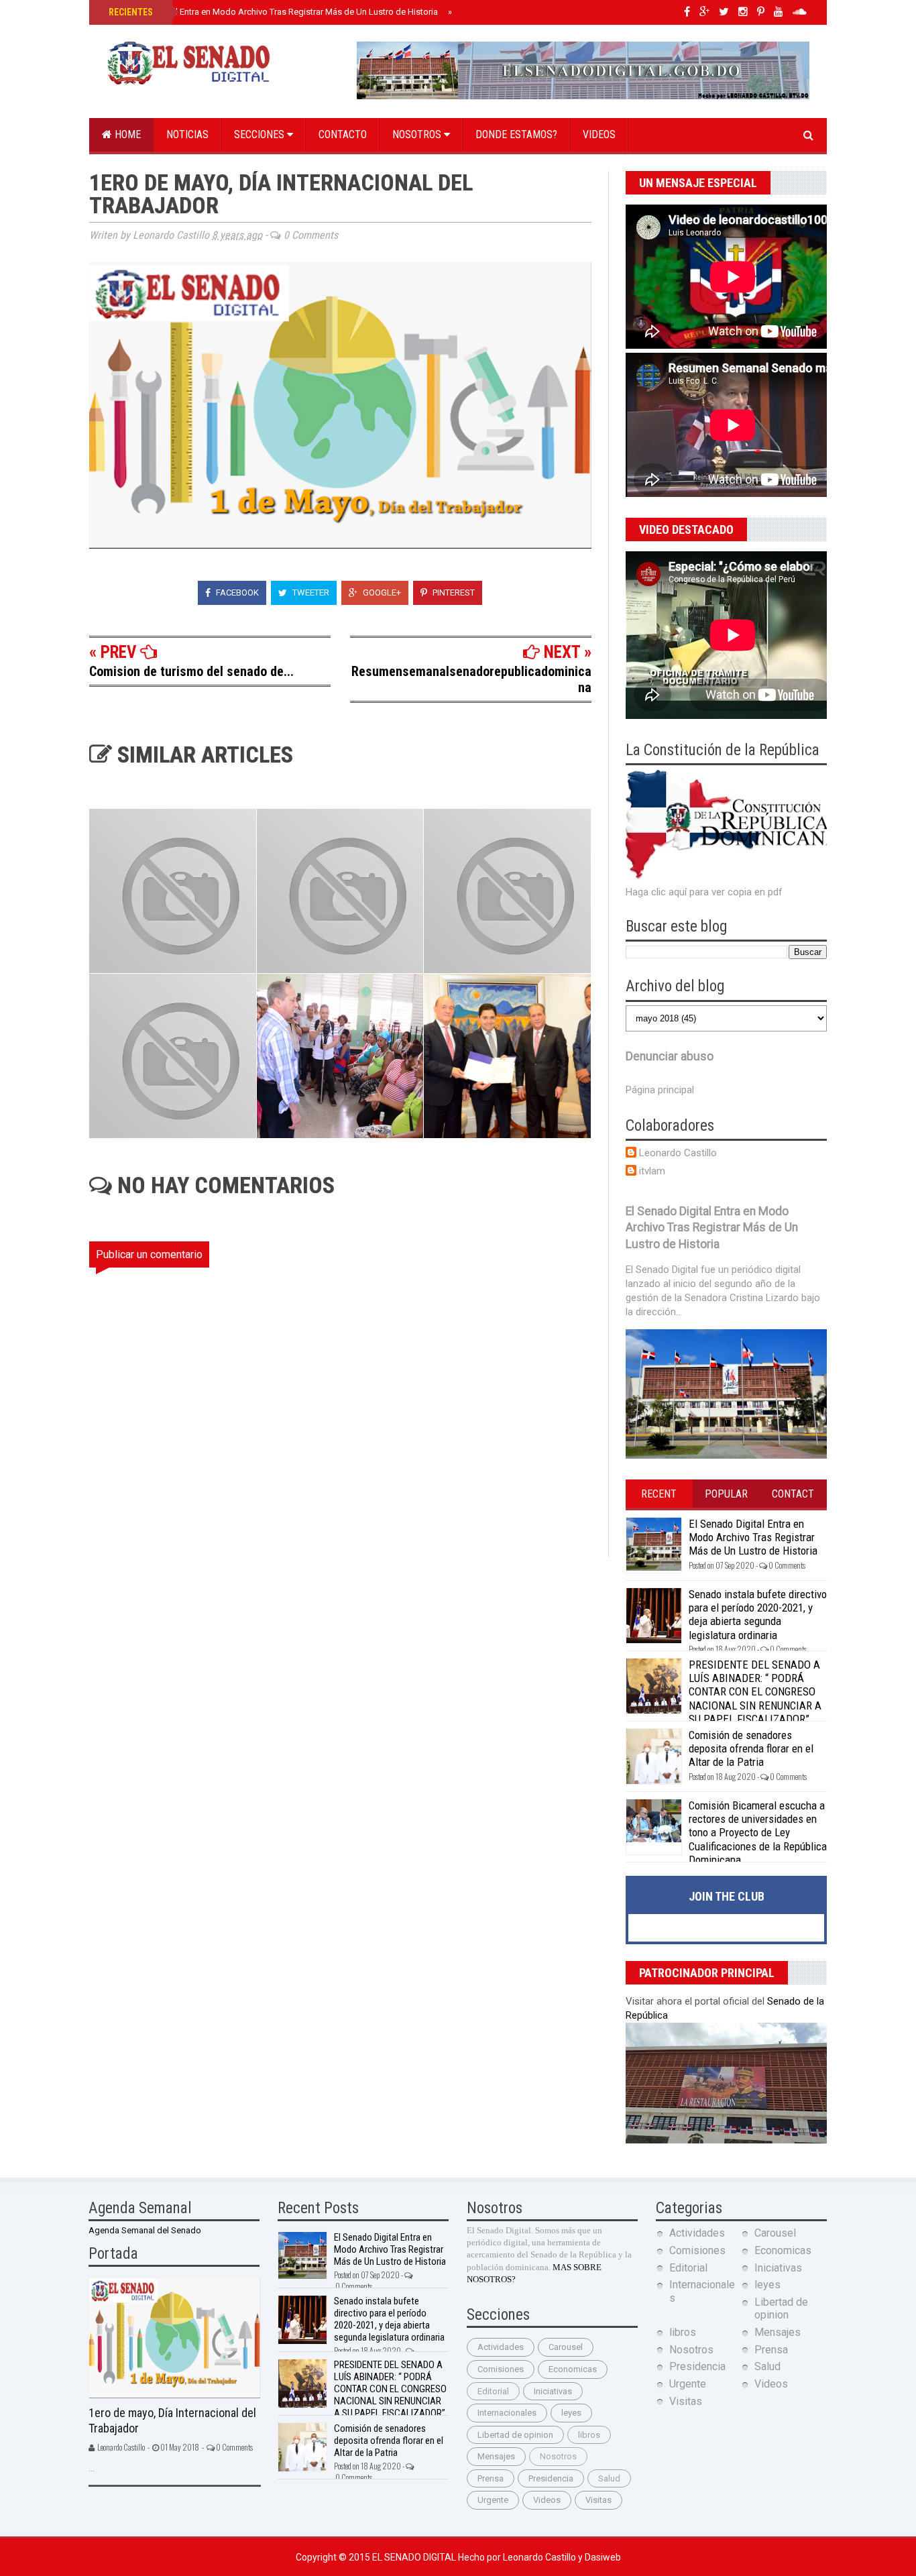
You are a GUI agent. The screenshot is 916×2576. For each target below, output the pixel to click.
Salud (609, 2478)
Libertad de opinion (515, 2435)
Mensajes (496, 2456)
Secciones (261, 134)
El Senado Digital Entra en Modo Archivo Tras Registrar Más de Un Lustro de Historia (272, 12)
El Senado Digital (415, 2557)
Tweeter (310, 593)
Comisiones (501, 2369)
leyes (571, 2413)
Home (126, 134)
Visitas (598, 2500)
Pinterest (453, 593)
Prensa (491, 2478)
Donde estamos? (516, 134)
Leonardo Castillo (678, 1153)
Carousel (566, 2347)
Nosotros (418, 134)
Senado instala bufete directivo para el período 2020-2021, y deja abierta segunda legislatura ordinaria (758, 1615)
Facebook (236, 593)
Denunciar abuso (670, 1056)
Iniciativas (553, 2391)
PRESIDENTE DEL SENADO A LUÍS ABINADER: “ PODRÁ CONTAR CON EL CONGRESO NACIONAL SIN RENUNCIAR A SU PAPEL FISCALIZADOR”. (755, 1692)
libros (589, 2435)
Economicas (573, 2369)
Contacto (343, 134)
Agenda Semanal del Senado (145, 2230)
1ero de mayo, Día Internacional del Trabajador (172, 2420)
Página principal (660, 1090)
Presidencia (551, 2478)
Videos (599, 134)
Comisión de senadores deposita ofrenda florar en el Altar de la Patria (751, 1749)
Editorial (493, 2391)
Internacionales (507, 2413)
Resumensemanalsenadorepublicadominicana (471, 679)
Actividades (501, 2347)
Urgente (493, 2500)
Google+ (381, 593)
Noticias (187, 134)
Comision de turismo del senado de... (191, 671)
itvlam (652, 1171)
